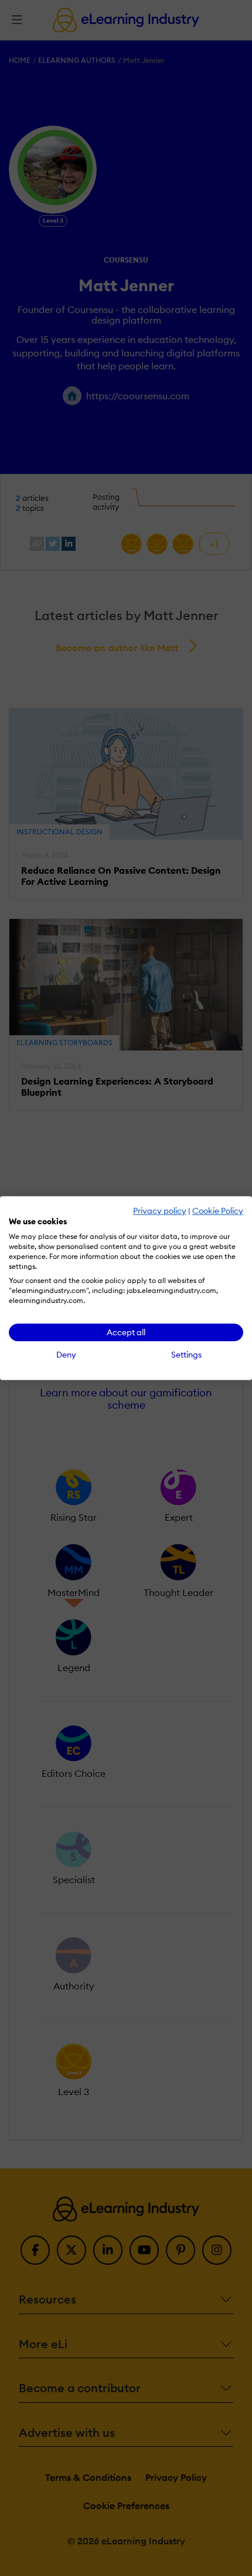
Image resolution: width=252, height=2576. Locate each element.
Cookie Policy (218, 1211)
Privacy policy (160, 1211)
